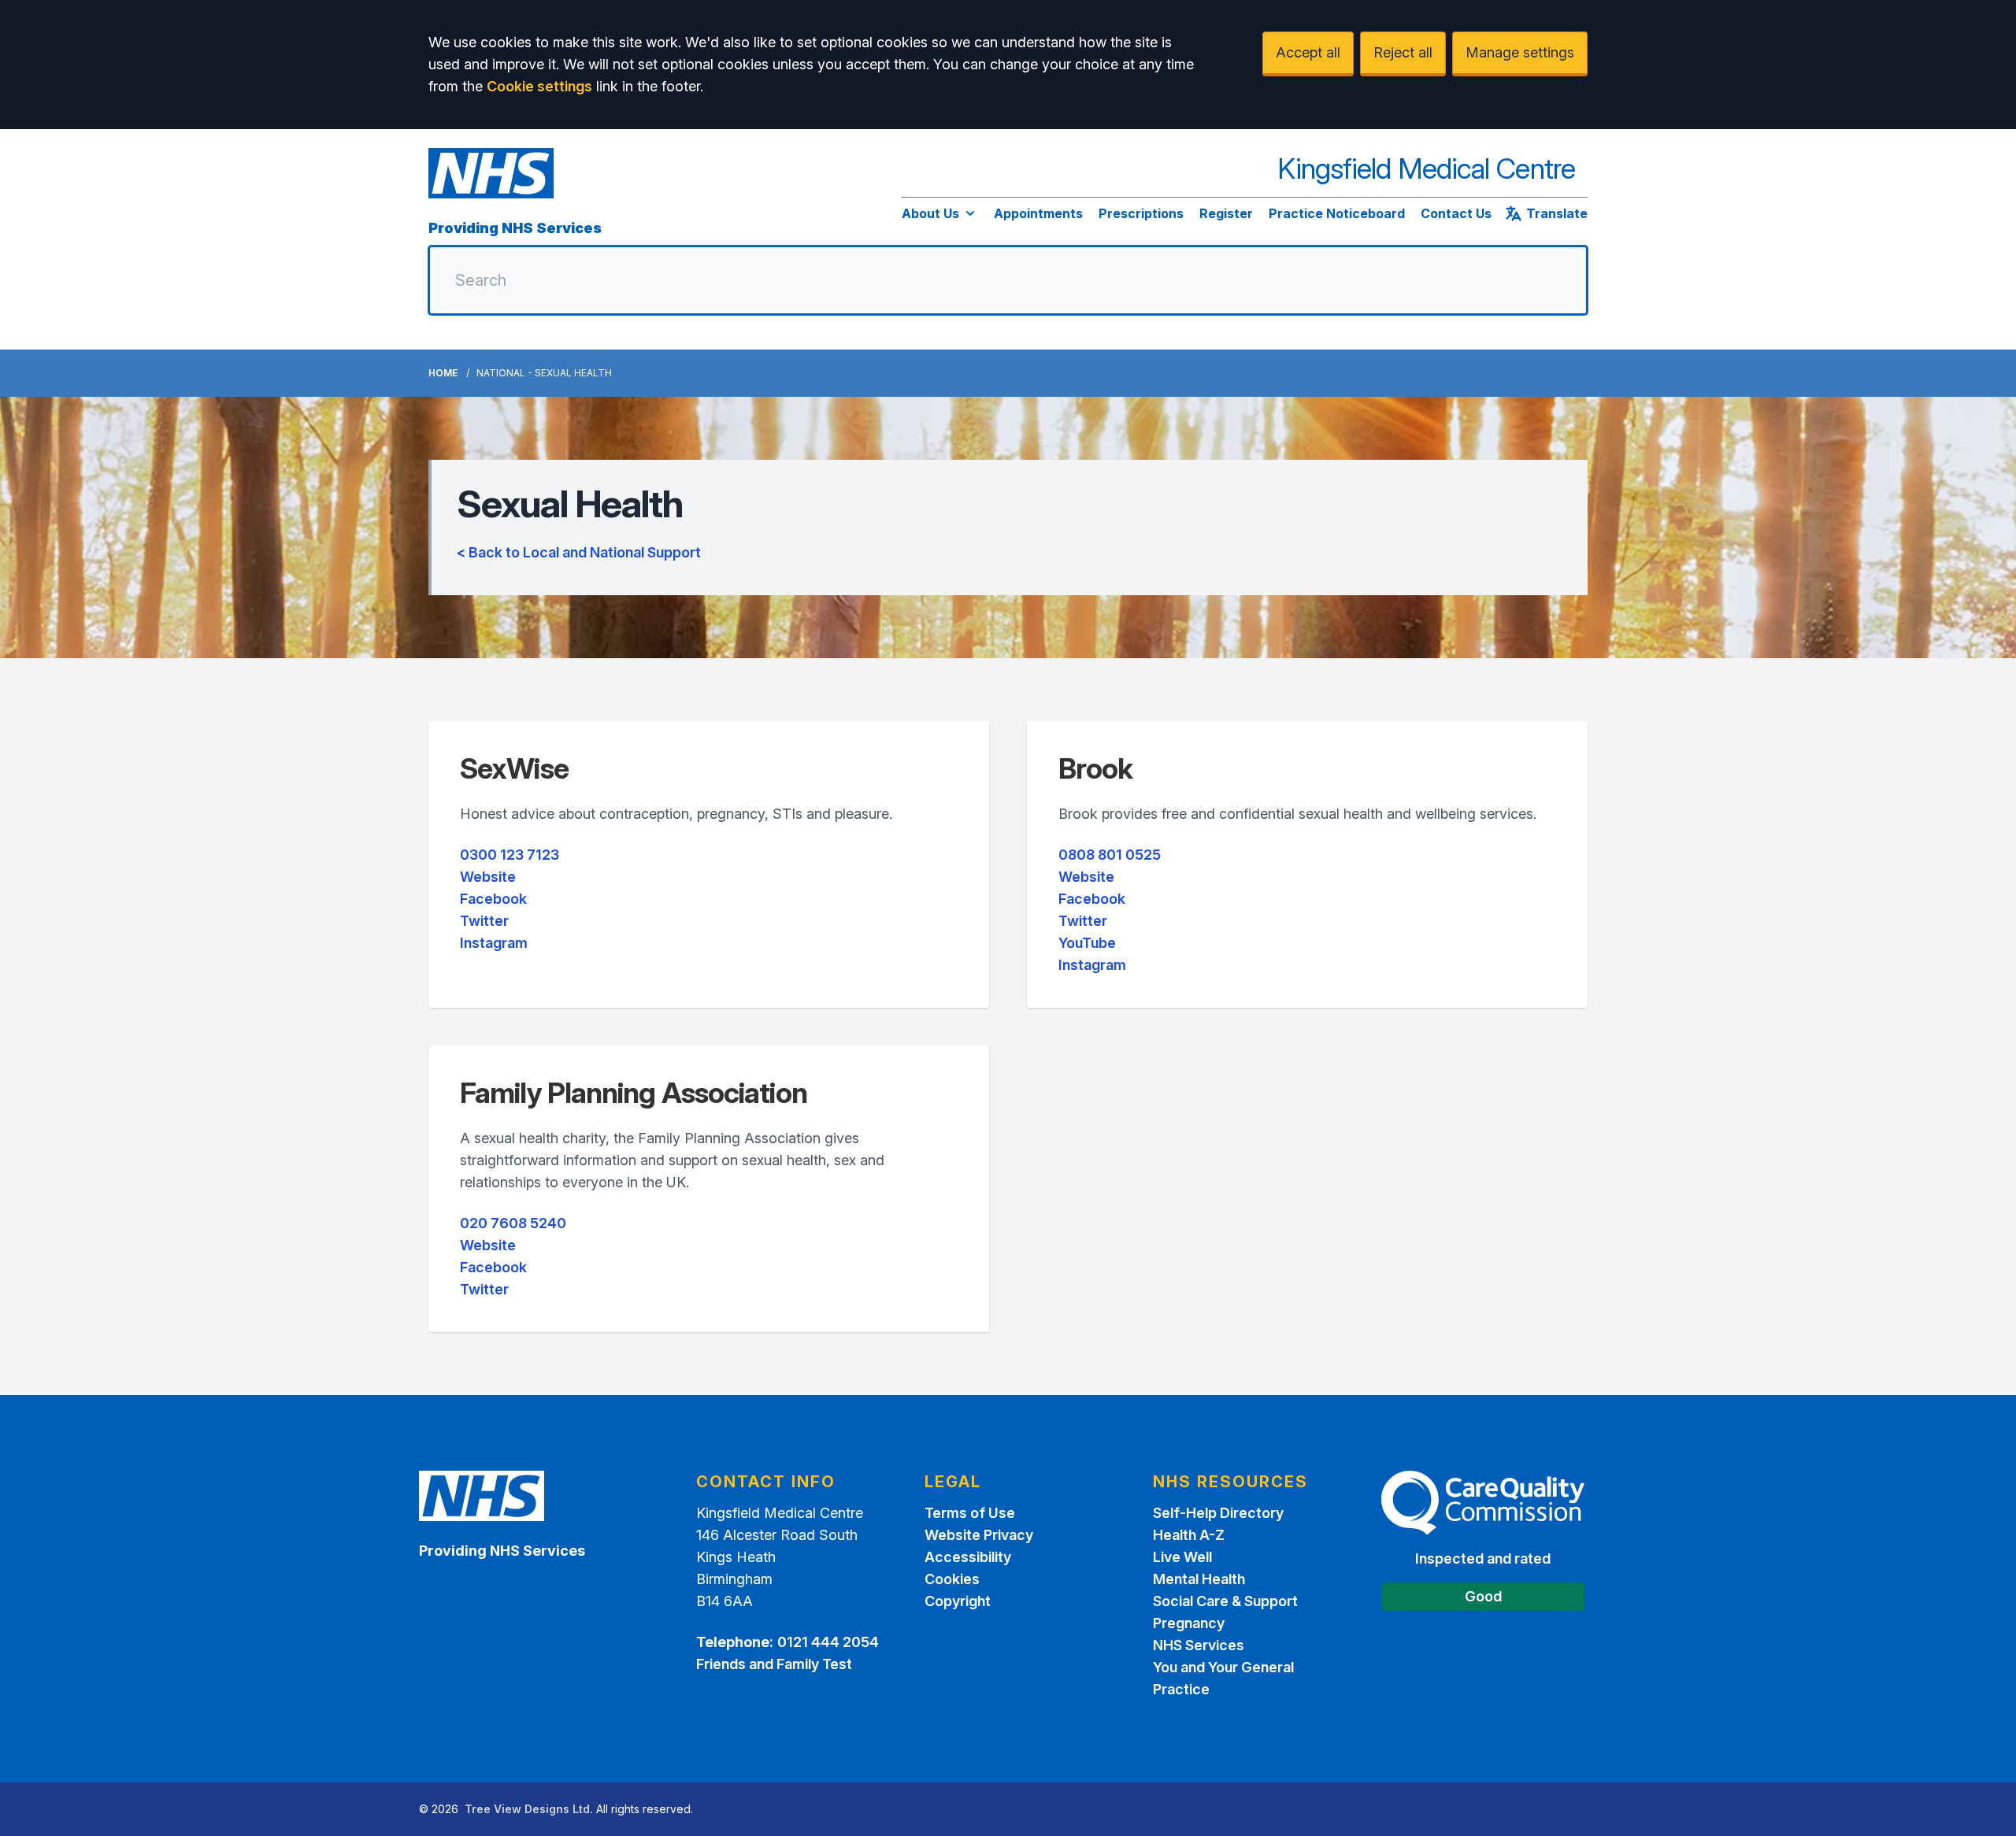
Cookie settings (539, 86)
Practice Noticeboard (1337, 213)
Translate (1557, 213)
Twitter (484, 921)
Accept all (1308, 52)
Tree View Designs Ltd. (529, 1809)
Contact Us (1456, 213)
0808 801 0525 (1110, 855)
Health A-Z (1189, 1535)
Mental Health (1199, 1579)
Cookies (952, 1579)
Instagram (494, 943)
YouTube (1087, 943)
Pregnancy (1189, 1623)
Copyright (958, 1601)
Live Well (1182, 1557)
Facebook (493, 899)
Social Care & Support (1225, 1601)
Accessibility (968, 1557)
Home (443, 373)
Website (488, 877)
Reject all (1403, 52)
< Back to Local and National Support (579, 552)
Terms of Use (970, 1513)
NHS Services (1199, 1645)
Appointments (1038, 213)
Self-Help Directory (1218, 1513)
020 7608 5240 (513, 1223)
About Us (930, 213)
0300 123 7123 (510, 855)
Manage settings (1520, 52)
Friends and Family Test (774, 1664)
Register (1226, 213)
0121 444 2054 (828, 1642)
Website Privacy (979, 1535)
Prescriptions (1141, 213)
